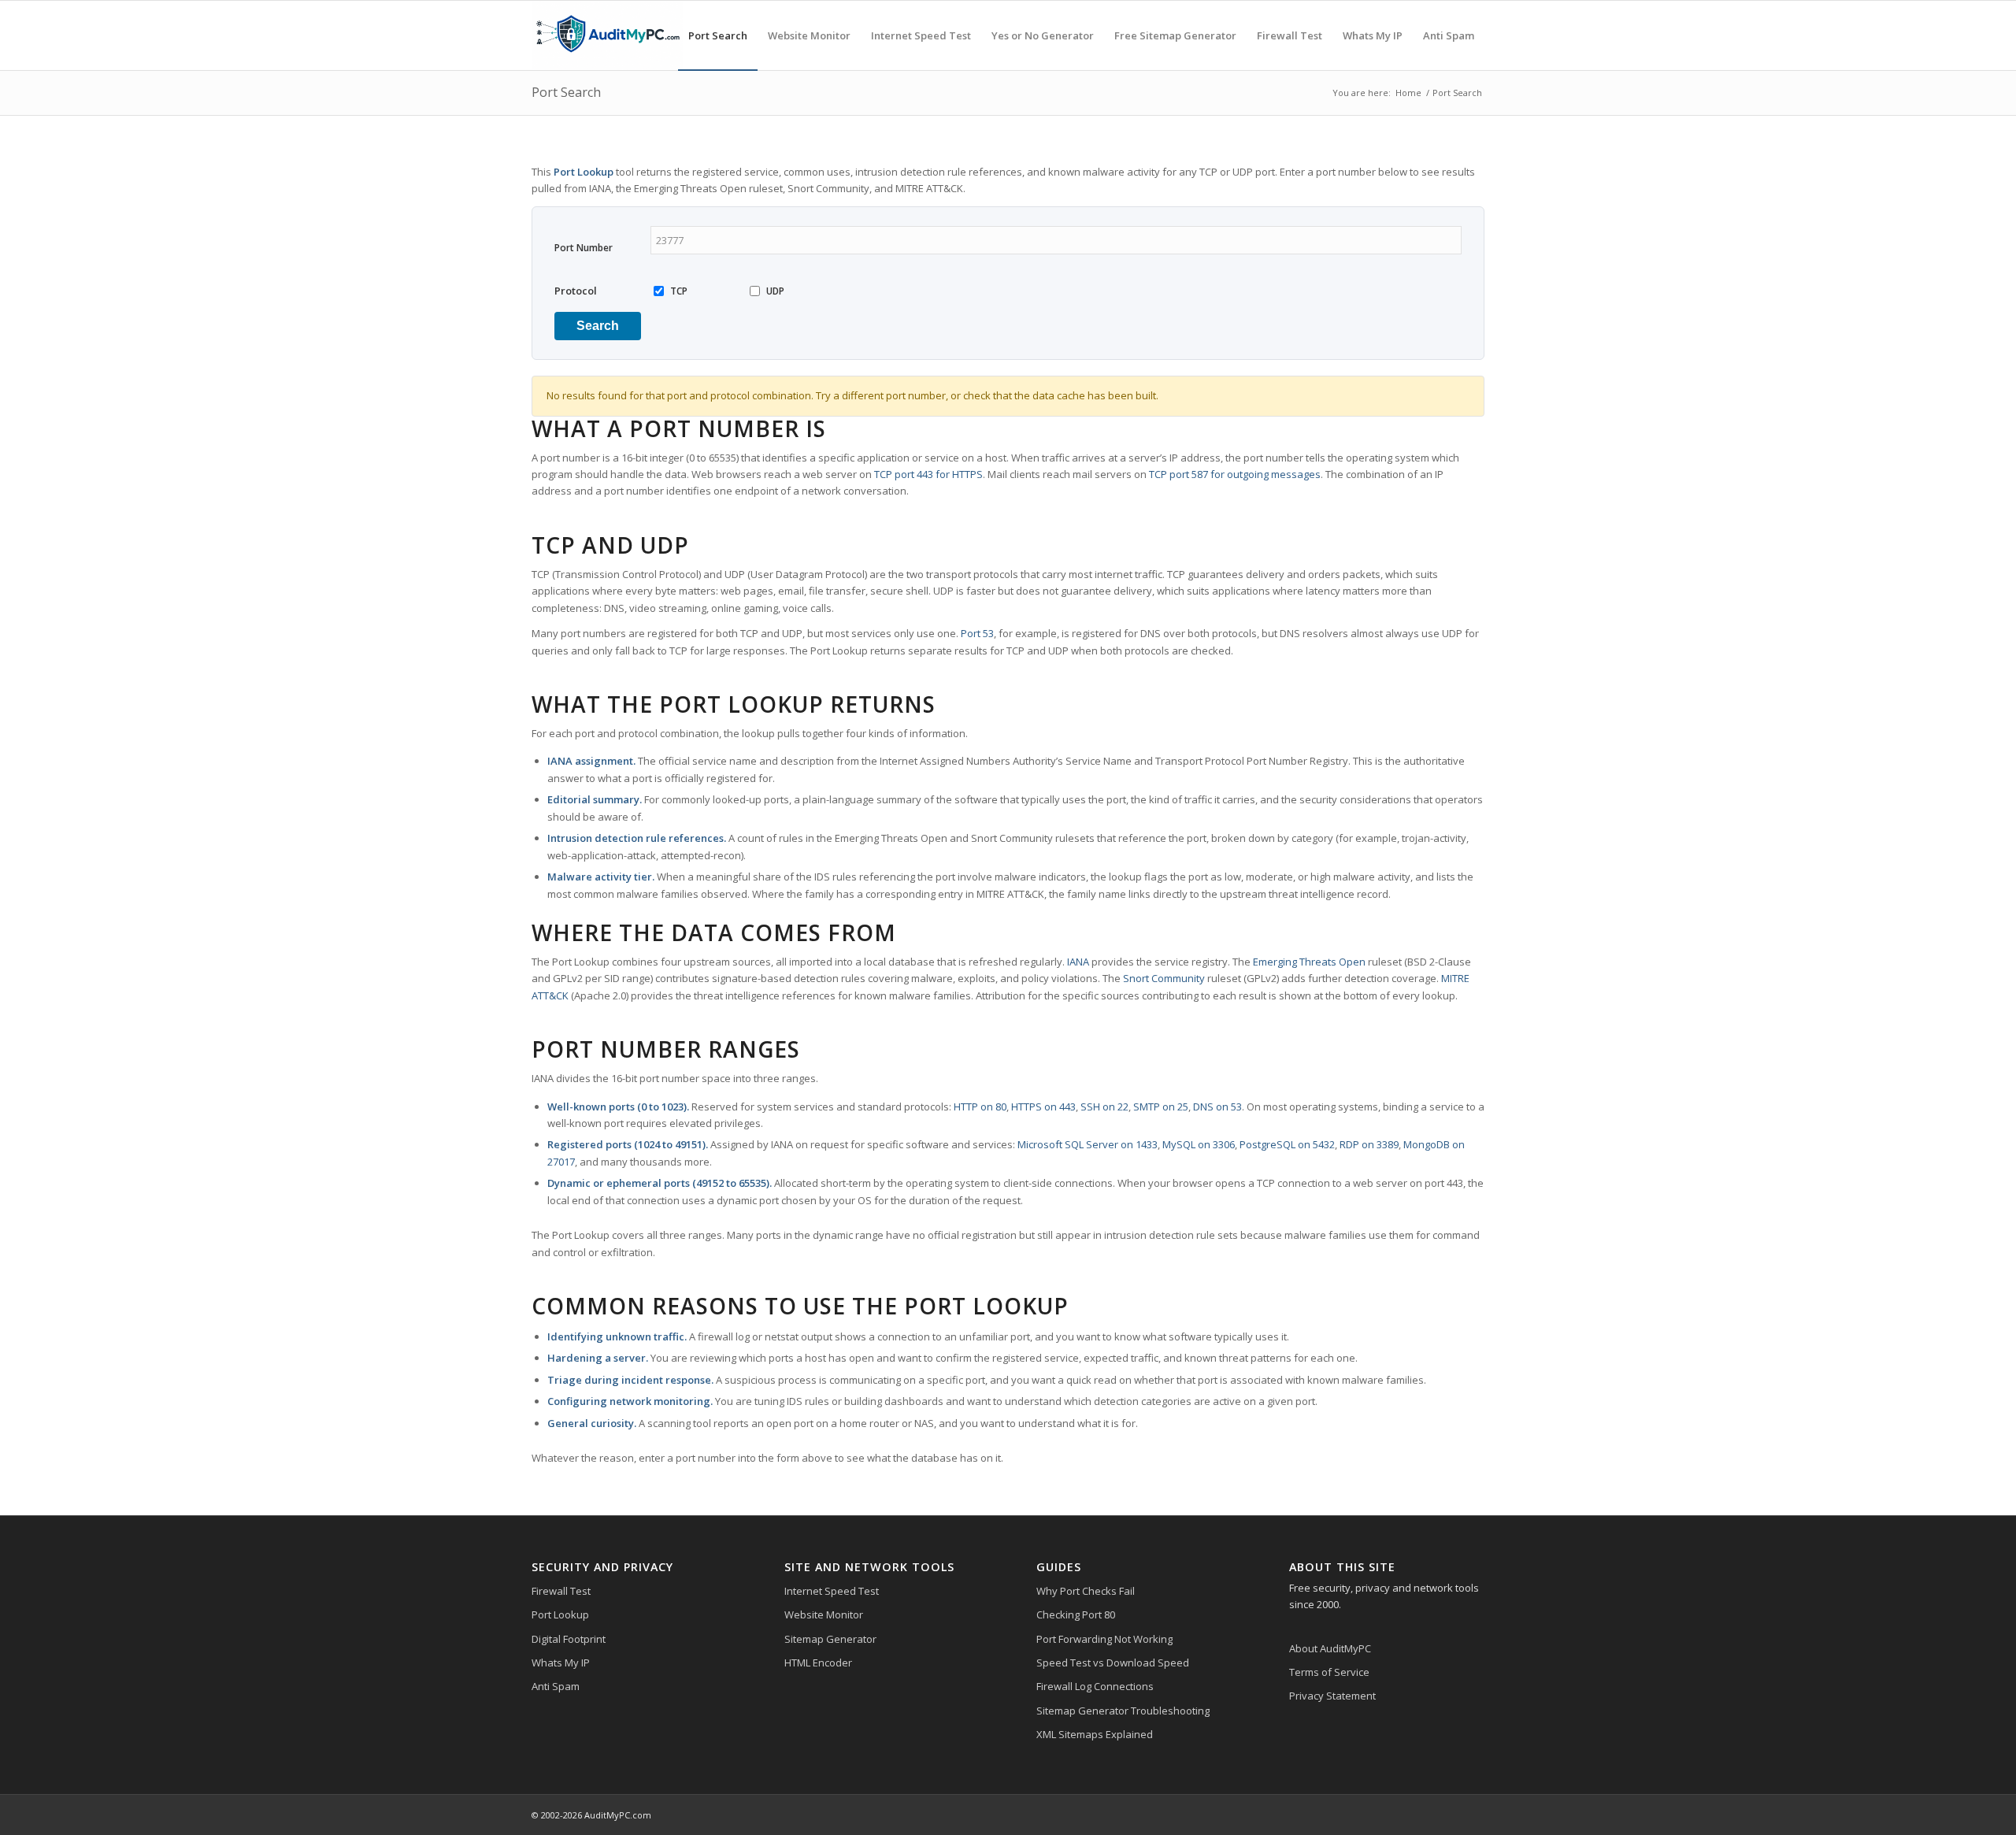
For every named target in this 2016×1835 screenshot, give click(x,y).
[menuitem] (718, 35)
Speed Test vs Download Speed (1113, 1663)
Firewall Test (561, 1591)
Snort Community (1164, 978)
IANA (1078, 962)
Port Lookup (560, 1614)
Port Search (566, 92)
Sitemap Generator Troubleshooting (1123, 1711)
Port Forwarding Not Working (1104, 1639)
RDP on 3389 (1369, 1144)
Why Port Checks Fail (1086, 1591)
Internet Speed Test (832, 1591)
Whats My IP (561, 1663)
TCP (679, 291)
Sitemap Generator (830, 1639)
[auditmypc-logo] (607, 35)
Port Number (584, 248)
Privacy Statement (1332, 1696)
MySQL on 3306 (1199, 1144)
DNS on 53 (1217, 1107)
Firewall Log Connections (1095, 1686)
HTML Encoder (818, 1663)
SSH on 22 (1104, 1107)
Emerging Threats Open (1309, 962)
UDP (775, 291)
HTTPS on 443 (1043, 1107)
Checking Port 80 (1076, 1614)
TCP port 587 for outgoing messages (1235, 474)
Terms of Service (1329, 1672)
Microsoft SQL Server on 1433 (1088, 1144)
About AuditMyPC (1330, 1648)
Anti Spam (556, 1686)
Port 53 (977, 633)
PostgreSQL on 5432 (1287, 1144)
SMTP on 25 (1161, 1107)
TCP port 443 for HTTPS (928, 474)
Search (598, 326)
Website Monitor (824, 1614)
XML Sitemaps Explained (1095, 1734)
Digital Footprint (569, 1639)
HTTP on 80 (980, 1107)
